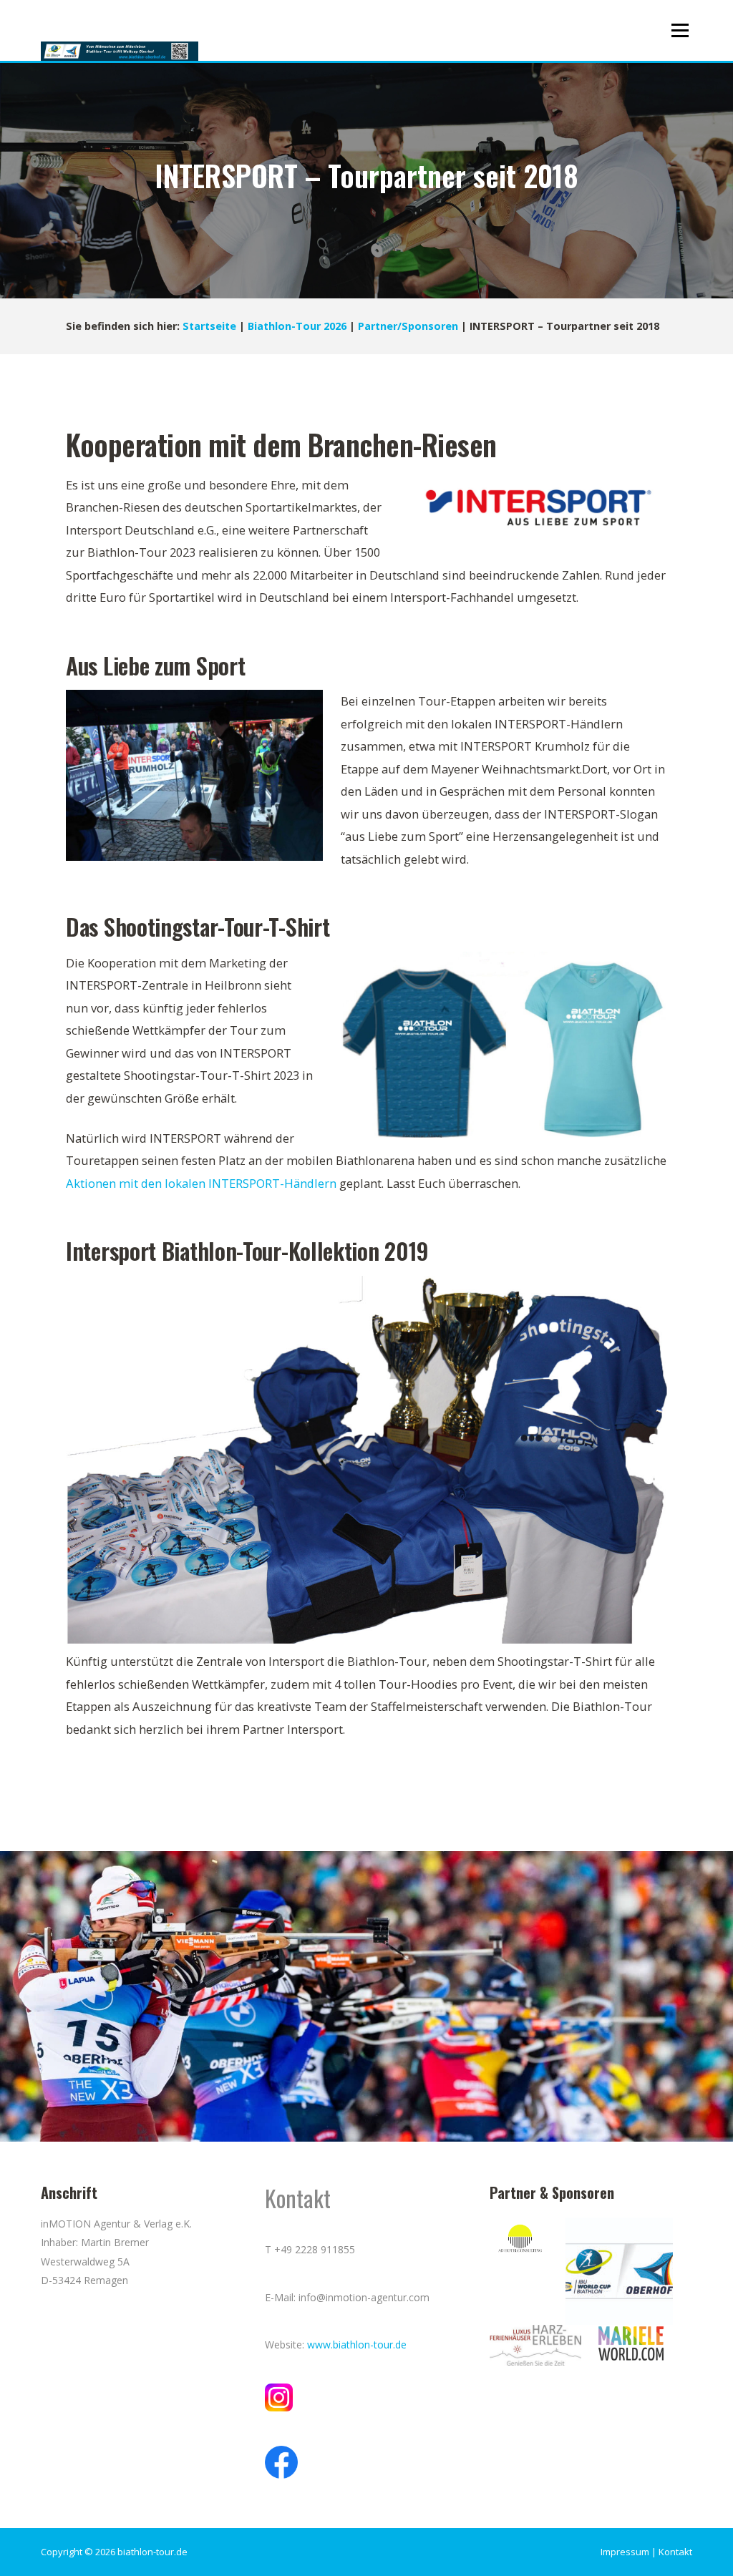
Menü (680, 30)
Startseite (209, 326)
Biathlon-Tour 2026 (297, 326)
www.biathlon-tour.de (357, 2345)
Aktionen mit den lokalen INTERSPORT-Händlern (201, 1183)
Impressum (625, 2552)
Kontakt (675, 2552)
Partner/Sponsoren (408, 326)
